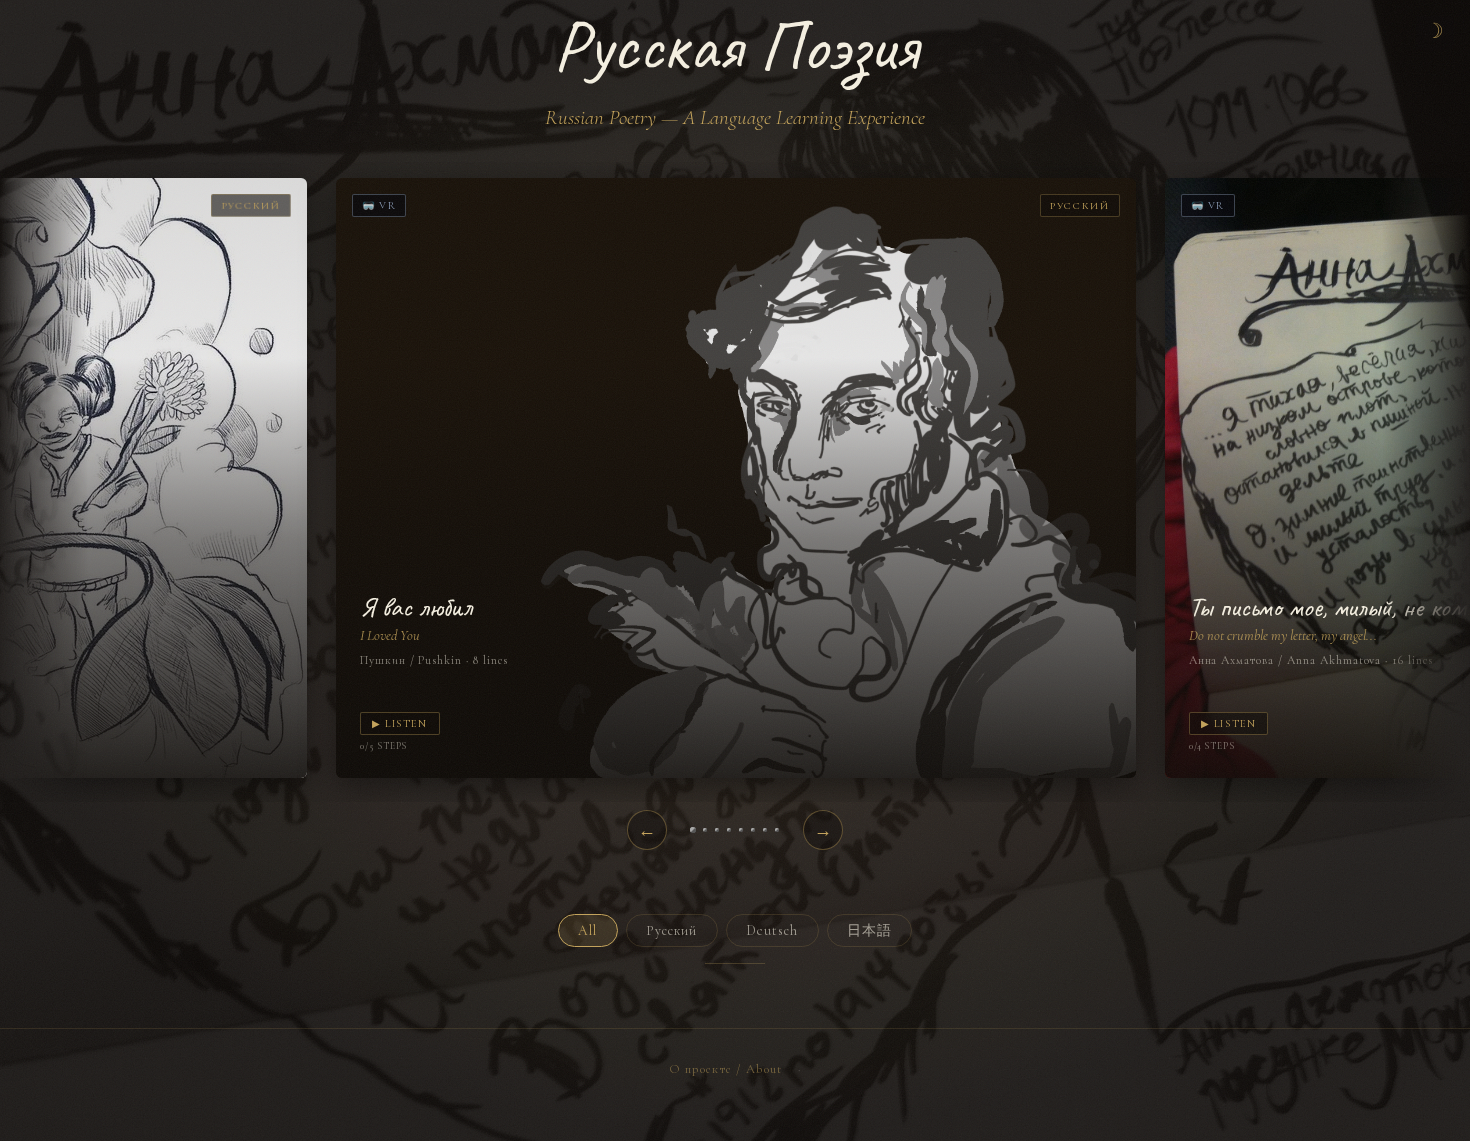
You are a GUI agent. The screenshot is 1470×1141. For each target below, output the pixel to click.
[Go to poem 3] (717, 830)
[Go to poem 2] (705, 830)
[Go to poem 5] (741, 830)
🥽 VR (378, 205)
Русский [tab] (672, 930)
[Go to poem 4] (729, 830)
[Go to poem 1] (693, 830)
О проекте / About (726, 1069)
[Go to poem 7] (765, 830)
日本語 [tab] (869, 930)
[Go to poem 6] (753, 830)
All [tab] (587, 930)
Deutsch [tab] (772, 930)
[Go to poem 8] (777, 830)
